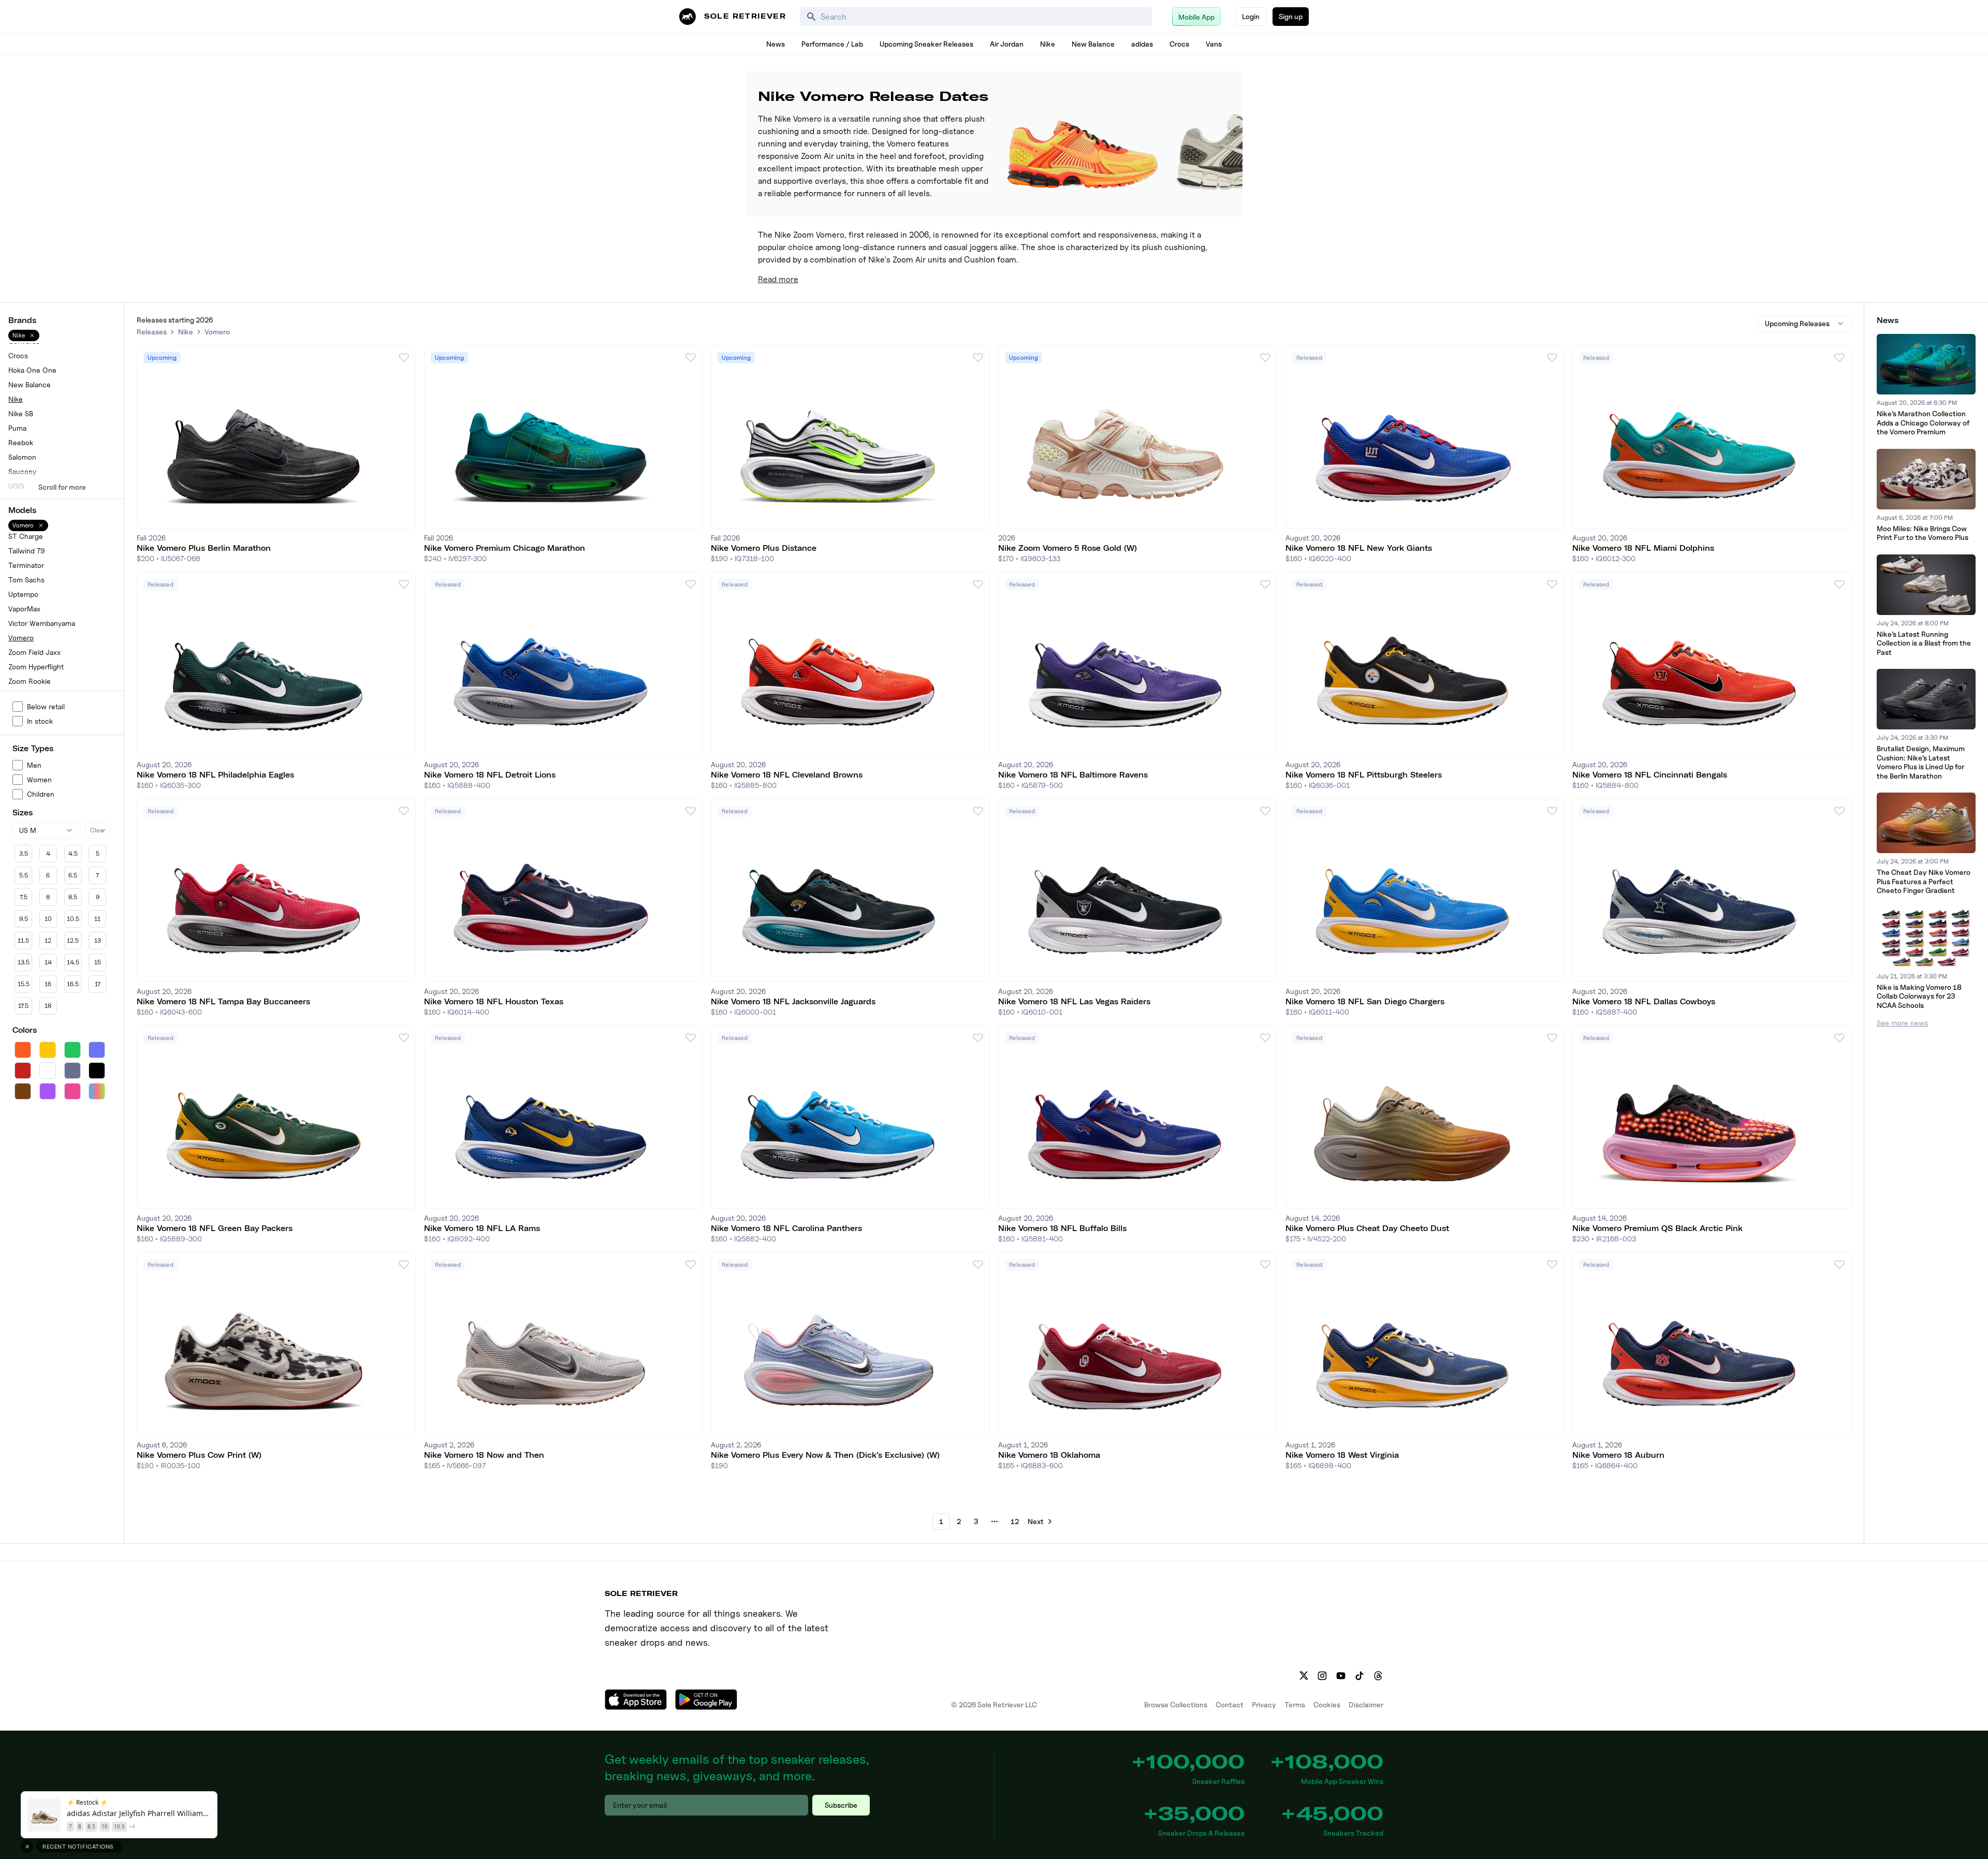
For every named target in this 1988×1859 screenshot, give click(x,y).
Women (39, 779)
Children (41, 794)
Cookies (1327, 1704)
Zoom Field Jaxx (34, 652)
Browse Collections (1176, 1704)
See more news (1902, 1023)
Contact (1230, 1704)
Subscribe (841, 1805)
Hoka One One (32, 370)
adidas (1142, 44)
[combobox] (46, 830)
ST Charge (26, 536)
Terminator (26, 565)
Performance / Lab (832, 44)
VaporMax (24, 609)
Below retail (46, 706)
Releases (152, 332)
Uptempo (23, 594)
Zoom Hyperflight (36, 667)
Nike (1048, 44)
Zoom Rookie (30, 681)
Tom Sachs (26, 580)
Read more (778, 279)
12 (1015, 1521)
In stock (40, 721)
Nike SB (21, 413)
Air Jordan (1007, 44)
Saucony (22, 471)
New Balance (1093, 44)
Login (1251, 16)
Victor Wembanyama (42, 623)
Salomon (22, 457)
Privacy (1264, 1704)
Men (34, 765)
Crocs (1179, 44)
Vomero (21, 638)
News (776, 44)
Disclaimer (1366, 1704)
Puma (17, 428)
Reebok (21, 442)
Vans (1214, 44)
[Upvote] (404, 357)
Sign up (1291, 16)
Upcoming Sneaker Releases (926, 44)
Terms (1295, 1704)
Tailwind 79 (27, 551)
